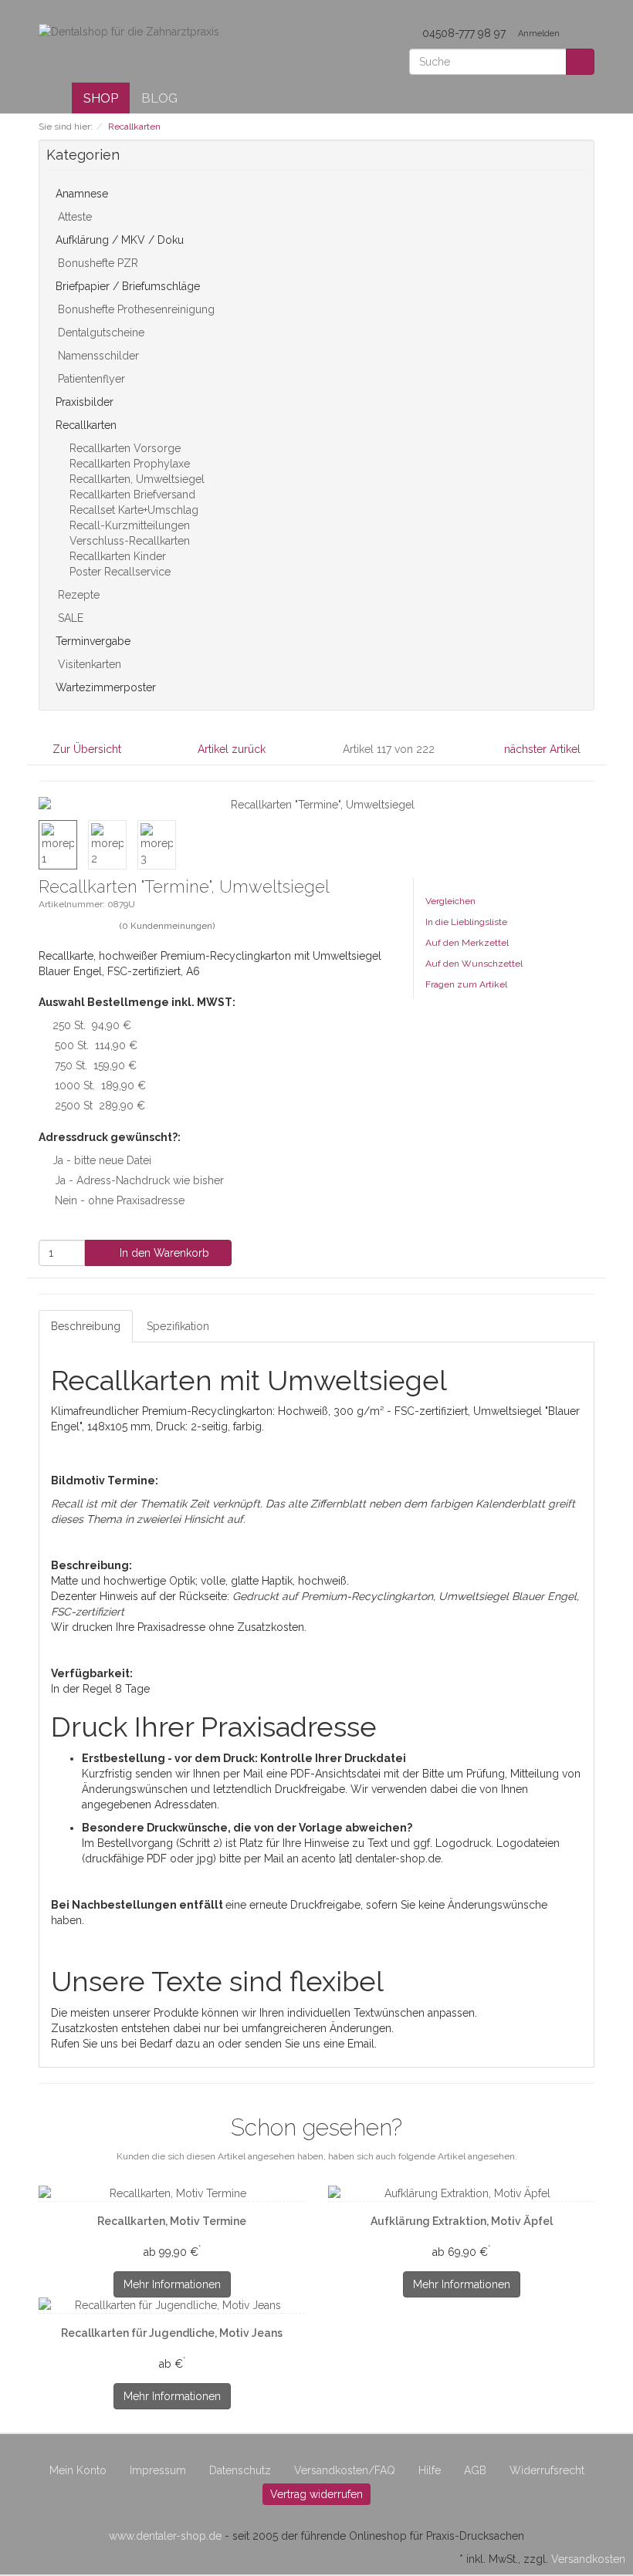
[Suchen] (580, 62)
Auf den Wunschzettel (474, 964)
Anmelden (540, 34)
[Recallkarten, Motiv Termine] (172, 2193)
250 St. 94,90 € (92, 1025)
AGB (475, 2470)
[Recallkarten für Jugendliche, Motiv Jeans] (172, 2305)
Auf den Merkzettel (467, 943)
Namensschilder (97, 356)
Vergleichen (450, 901)
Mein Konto (78, 2470)
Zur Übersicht (87, 749)
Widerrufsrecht (547, 2470)
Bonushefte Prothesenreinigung (135, 309)
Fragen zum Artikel (466, 984)
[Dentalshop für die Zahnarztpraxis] (129, 31)
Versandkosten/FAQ (345, 2470)
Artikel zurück (232, 749)
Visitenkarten (88, 664)
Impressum (158, 2470)
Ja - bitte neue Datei (102, 1160)
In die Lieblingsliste (466, 922)
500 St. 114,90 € (96, 1045)
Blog (159, 98)
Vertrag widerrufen (316, 2494)
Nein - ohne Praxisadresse (120, 1200)
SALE (69, 618)
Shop (101, 98)
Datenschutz (240, 2470)
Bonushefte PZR (96, 263)
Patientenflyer (90, 379)
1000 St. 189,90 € (100, 1085)
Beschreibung (86, 1326)
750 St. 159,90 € (96, 1065)
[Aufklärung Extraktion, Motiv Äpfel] (461, 2193)
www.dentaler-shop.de (165, 2536)
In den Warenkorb (163, 1253)
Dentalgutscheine (100, 333)
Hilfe (430, 2470)
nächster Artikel (544, 749)
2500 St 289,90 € (100, 1106)
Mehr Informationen (172, 2284)
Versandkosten (588, 2559)
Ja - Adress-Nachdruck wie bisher (139, 1180)
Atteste (73, 217)
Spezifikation (178, 1326)
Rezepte (77, 595)
